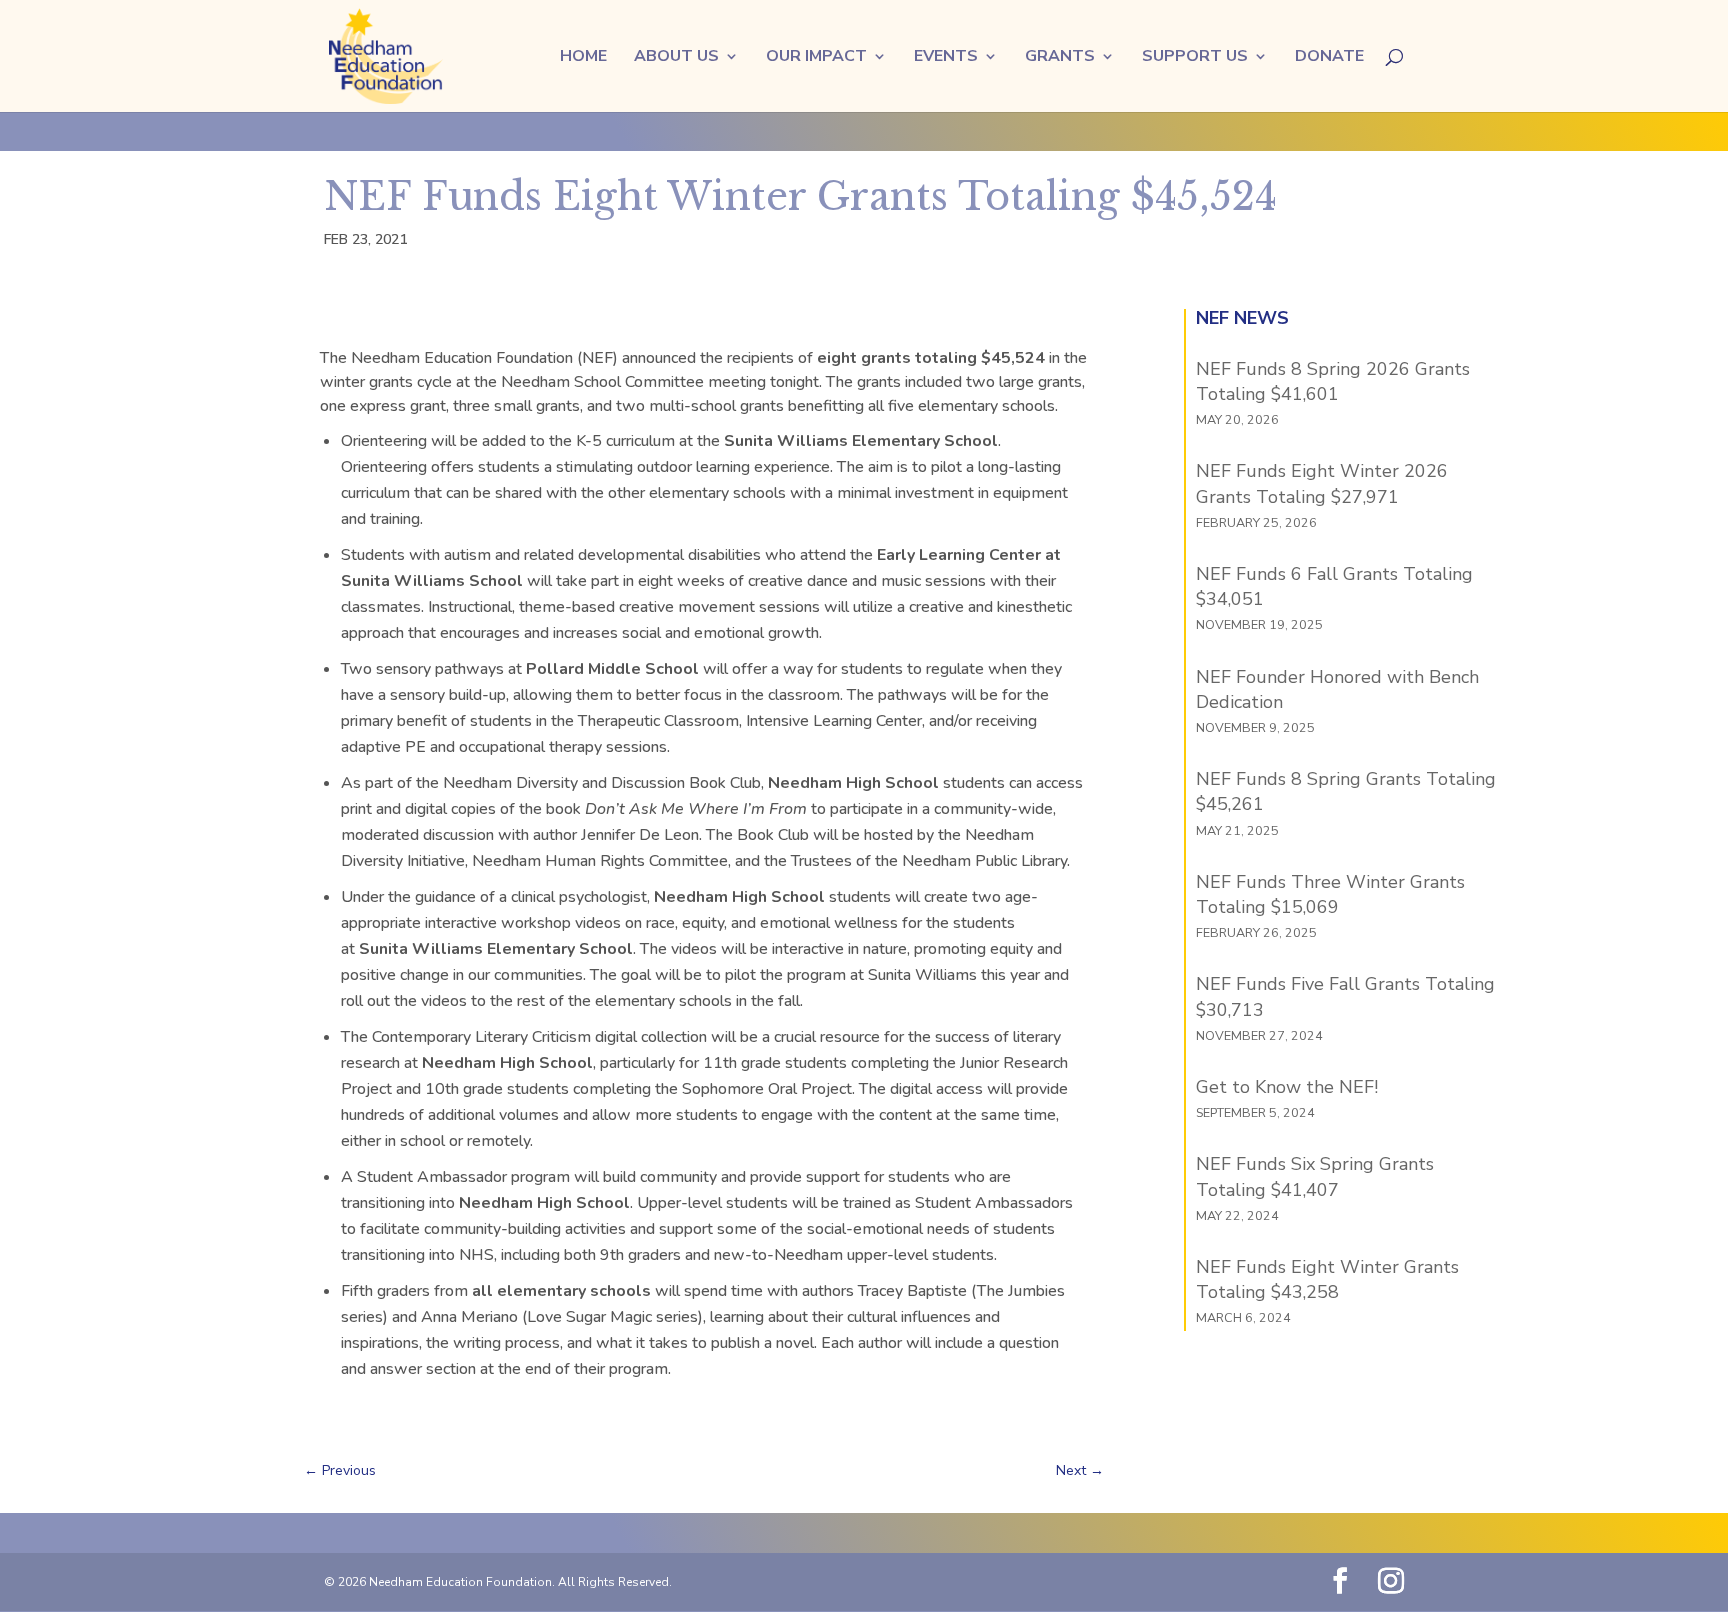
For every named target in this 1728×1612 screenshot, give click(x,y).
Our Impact (816, 58)
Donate (1329, 58)
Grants (1060, 58)
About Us (676, 58)
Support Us (1195, 58)
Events (946, 58)
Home (583, 58)
